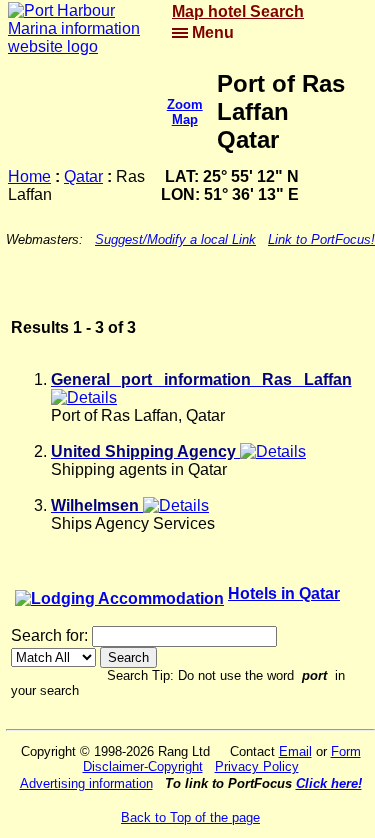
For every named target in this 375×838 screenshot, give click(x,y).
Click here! (329, 783)
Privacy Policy (257, 766)
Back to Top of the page (190, 817)
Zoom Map (185, 112)
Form (346, 751)
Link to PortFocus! (321, 239)
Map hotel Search (238, 11)
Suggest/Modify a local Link (175, 239)
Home (29, 176)
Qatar (83, 176)
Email (295, 751)
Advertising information (86, 783)
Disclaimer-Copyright (143, 766)
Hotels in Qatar (284, 593)
